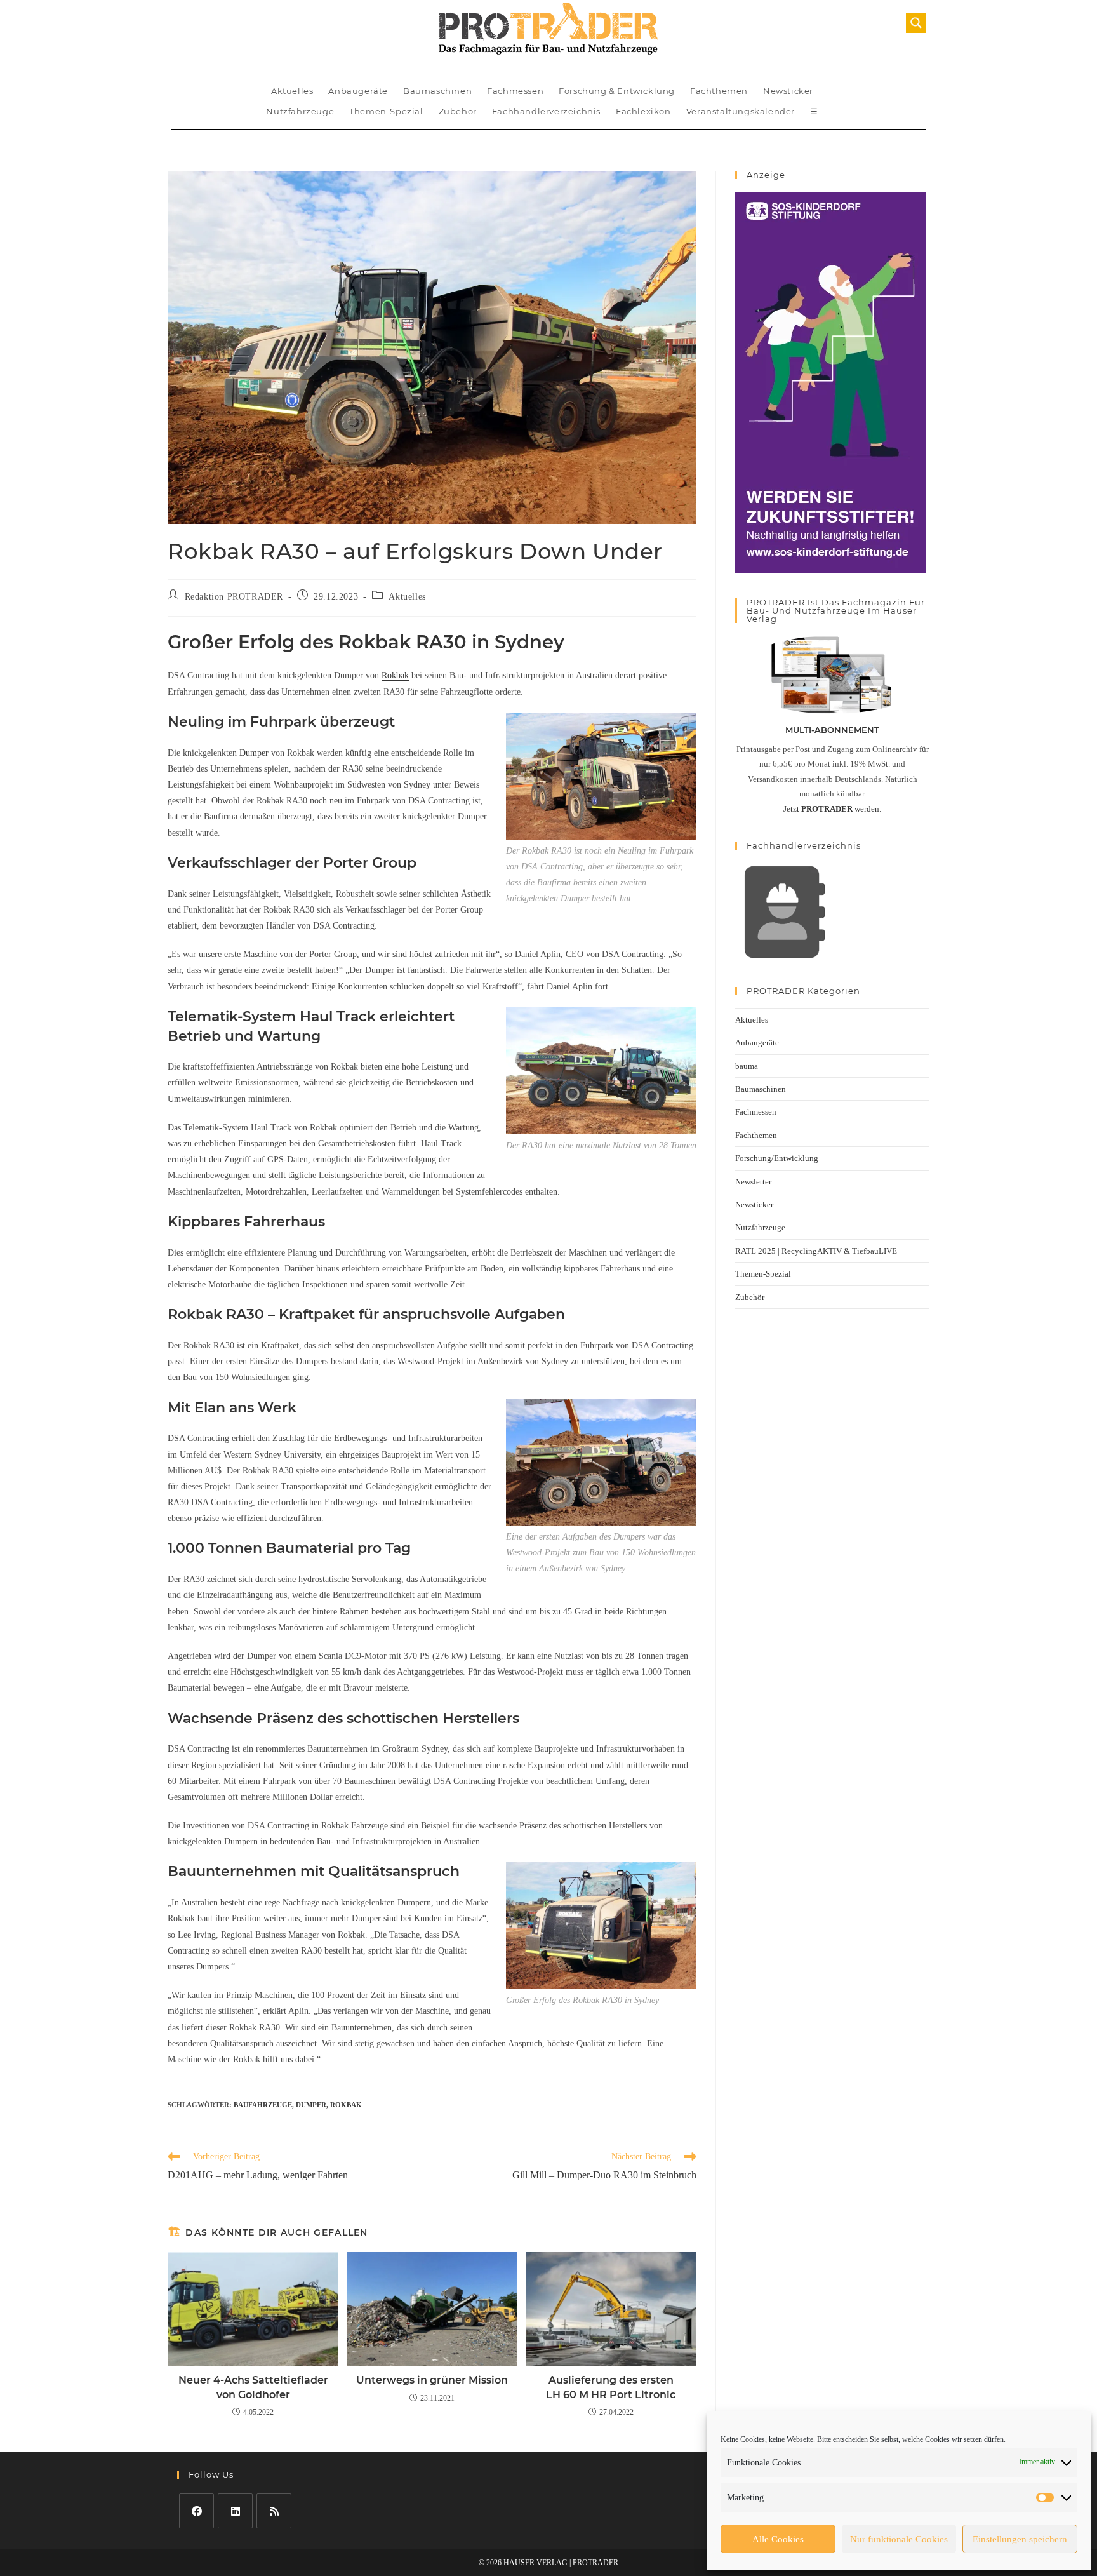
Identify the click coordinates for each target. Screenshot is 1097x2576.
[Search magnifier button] (916, 23)
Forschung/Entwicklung (777, 1158)
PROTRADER (595, 2563)
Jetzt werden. (832, 809)
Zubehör (458, 111)
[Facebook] (196, 2511)
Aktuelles (292, 91)
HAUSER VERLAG (535, 2563)
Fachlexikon (643, 111)
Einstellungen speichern (1020, 2539)
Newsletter (753, 1182)
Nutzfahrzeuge (300, 111)
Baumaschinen (437, 91)
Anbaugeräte (358, 91)
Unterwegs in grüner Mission (432, 2380)
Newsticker (788, 91)
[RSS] (274, 2511)
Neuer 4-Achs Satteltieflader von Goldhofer (253, 2387)
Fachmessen (515, 91)
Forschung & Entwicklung (617, 91)
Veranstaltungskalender (741, 111)
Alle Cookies (778, 2539)
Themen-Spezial (386, 111)
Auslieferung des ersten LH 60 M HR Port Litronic (611, 2387)
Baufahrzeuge (263, 2105)
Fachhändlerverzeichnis (546, 111)
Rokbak (395, 675)
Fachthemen (719, 91)
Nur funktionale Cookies (899, 2539)
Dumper (254, 753)
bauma (747, 1066)
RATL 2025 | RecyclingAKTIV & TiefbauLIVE (816, 1251)
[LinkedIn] (235, 2511)
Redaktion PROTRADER (234, 597)
